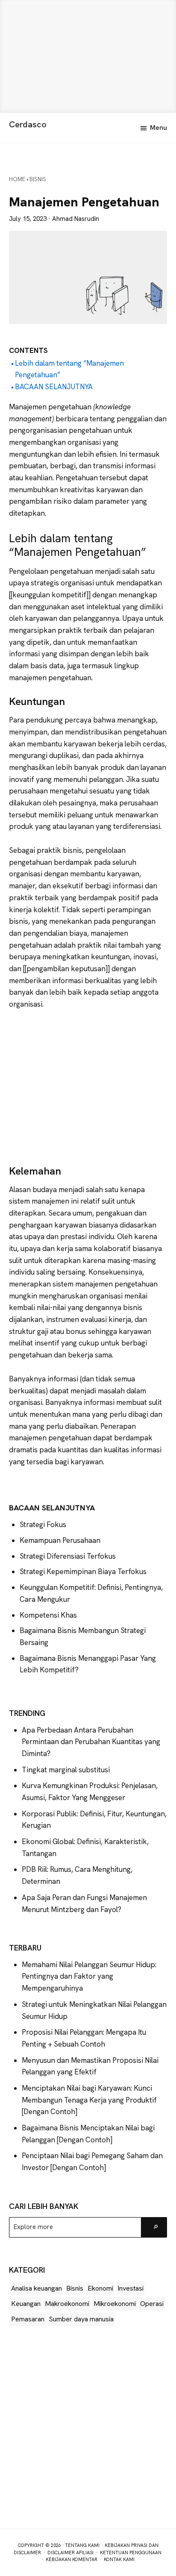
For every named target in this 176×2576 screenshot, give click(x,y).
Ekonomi (100, 2288)
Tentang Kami (82, 2545)
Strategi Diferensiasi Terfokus (68, 1556)
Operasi (152, 2304)
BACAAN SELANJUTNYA (54, 387)
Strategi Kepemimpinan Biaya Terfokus (83, 1571)
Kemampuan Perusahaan (60, 1540)
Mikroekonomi (115, 2304)
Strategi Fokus (43, 1524)
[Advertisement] (88, 56)
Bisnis (75, 2288)
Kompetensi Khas (48, 1615)
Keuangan (26, 2304)
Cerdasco (28, 124)
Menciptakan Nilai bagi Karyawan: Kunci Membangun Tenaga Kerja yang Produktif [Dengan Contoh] (89, 2100)
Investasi (131, 2288)
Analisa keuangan (37, 2288)
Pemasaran (28, 2319)
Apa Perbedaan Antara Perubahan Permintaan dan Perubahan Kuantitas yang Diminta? (91, 1742)
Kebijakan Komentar (72, 2559)
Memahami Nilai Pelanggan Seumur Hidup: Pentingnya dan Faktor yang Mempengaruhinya (89, 1976)
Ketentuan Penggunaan (131, 2553)
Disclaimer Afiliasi (70, 2553)
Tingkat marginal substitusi (66, 1770)
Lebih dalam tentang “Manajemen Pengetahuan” (69, 369)
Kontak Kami (119, 2559)
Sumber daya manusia (81, 2319)
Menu (158, 128)
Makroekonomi (67, 2304)
